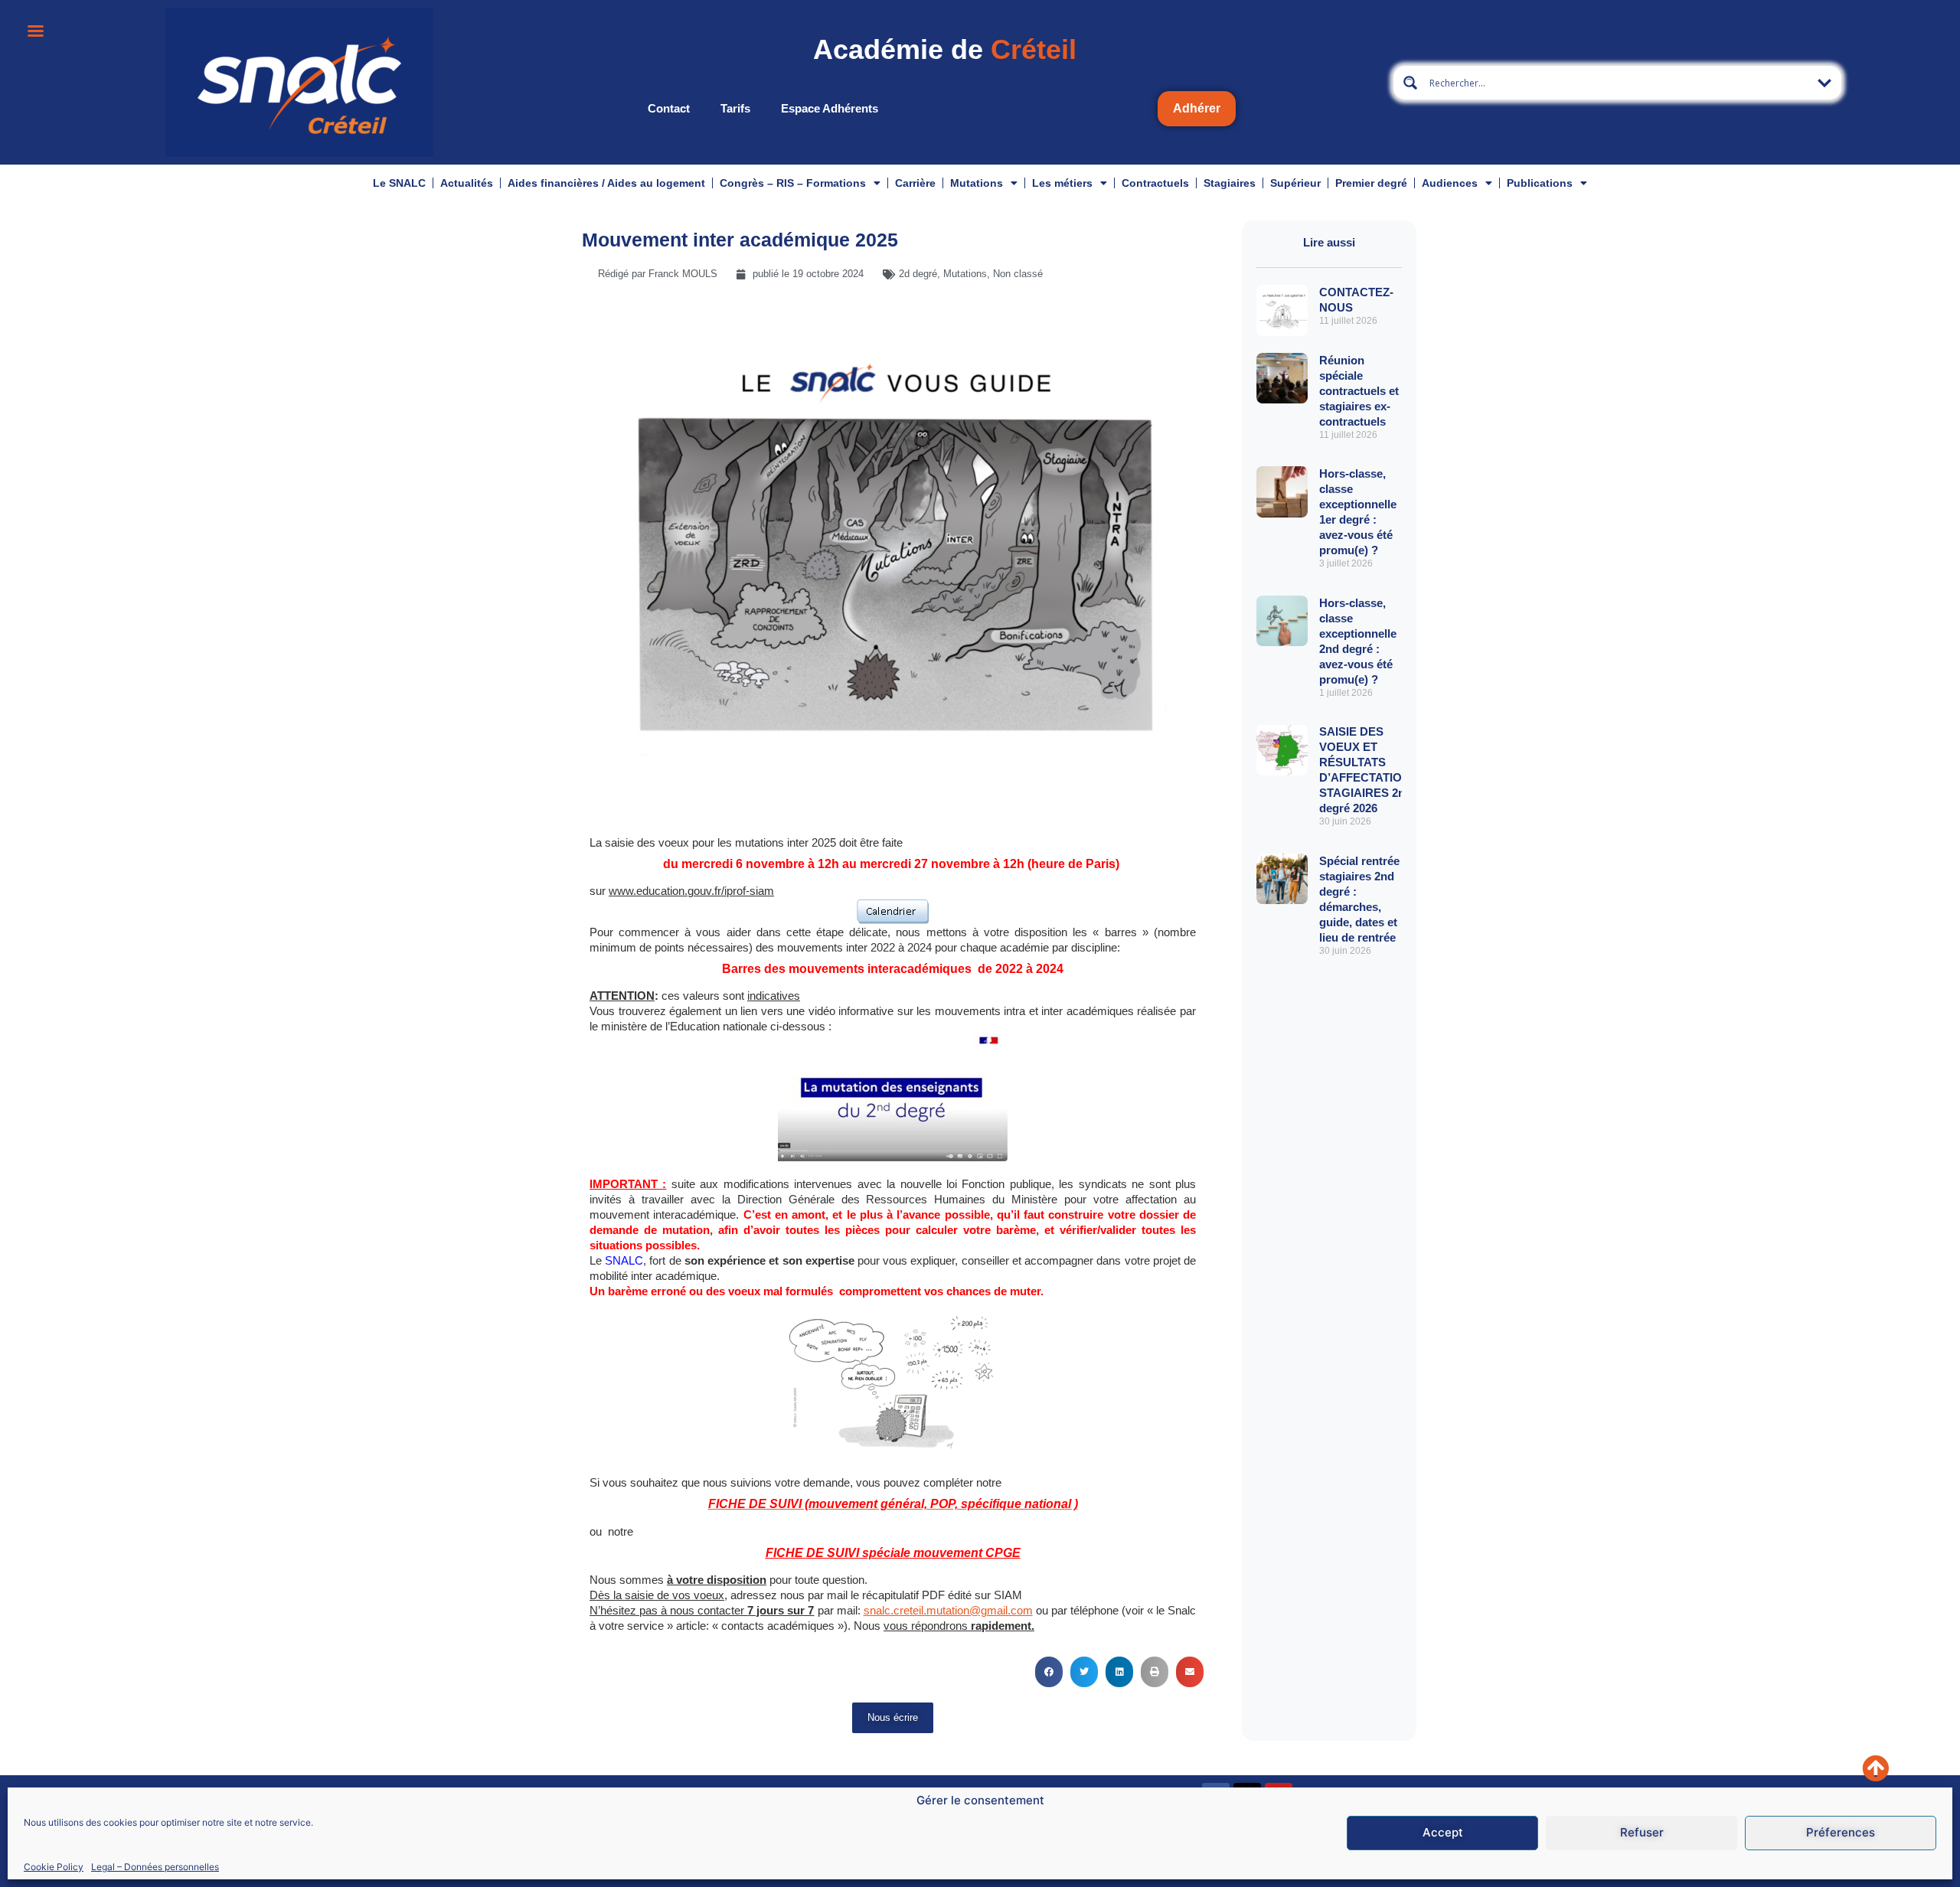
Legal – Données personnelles (155, 1867)
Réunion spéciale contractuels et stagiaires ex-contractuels (1359, 391)
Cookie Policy (54, 1867)
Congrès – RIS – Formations (793, 183)
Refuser (1642, 1833)
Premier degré (1371, 183)
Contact (669, 108)
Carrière (915, 183)
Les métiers (1062, 183)
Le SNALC (399, 183)
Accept (1443, 1833)
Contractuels (1155, 183)
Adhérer (1197, 108)
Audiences (1450, 183)
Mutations (977, 183)
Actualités (467, 183)
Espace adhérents (830, 108)
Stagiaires (1230, 183)
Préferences (1841, 1833)
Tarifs (735, 108)
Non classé (1018, 274)
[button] (1049, 1672)
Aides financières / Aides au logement (606, 183)
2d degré (918, 274)
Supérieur (1295, 183)
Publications (1540, 183)
